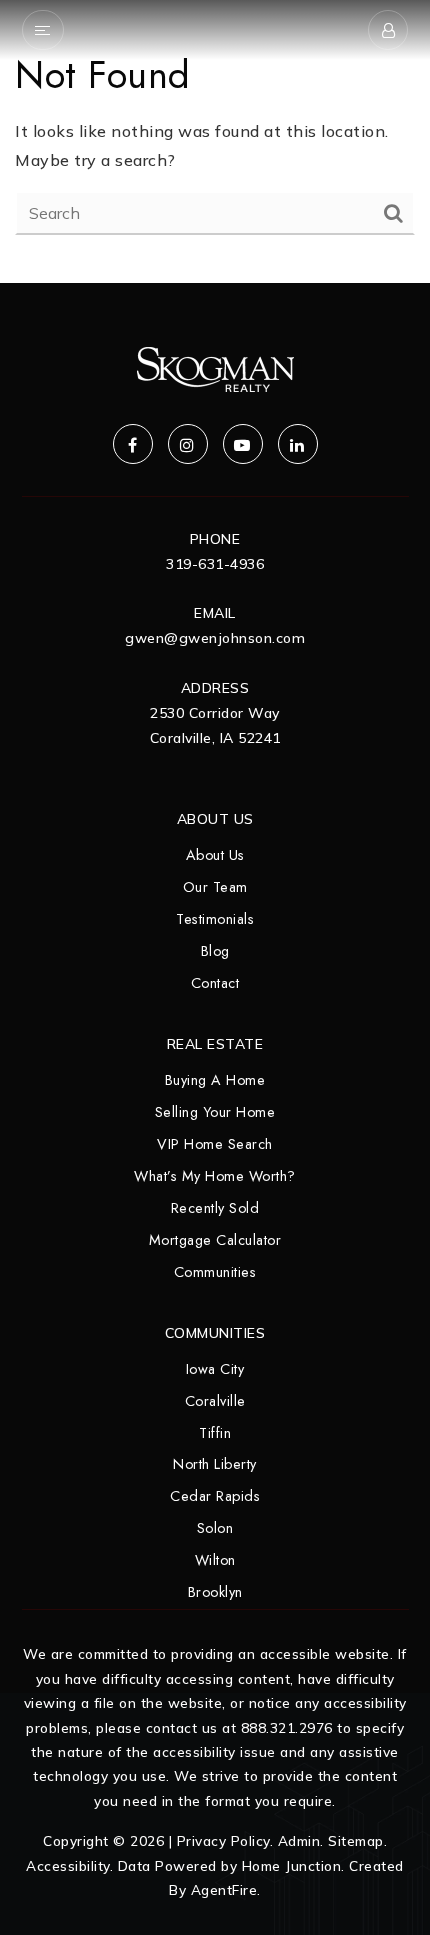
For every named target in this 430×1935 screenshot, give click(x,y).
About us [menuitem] (215, 855)
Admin (299, 1840)
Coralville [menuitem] (215, 1401)
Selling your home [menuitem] (215, 1112)
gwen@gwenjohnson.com (215, 638)
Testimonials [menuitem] (215, 919)
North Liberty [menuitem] (215, 1464)
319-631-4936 (215, 564)
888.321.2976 (287, 1727)
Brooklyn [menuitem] (215, 1592)
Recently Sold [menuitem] (215, 1208)
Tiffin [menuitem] (215, 1433)
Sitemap (356, 1840)
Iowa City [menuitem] (215, 1369)
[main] (215, 141)
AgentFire (224, 1889)
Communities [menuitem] (215, 1272)
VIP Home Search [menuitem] (215, 1144)
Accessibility (68, 1865)
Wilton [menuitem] (215, 1560)
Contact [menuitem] (215, 983)
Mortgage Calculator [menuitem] (215, 1240)
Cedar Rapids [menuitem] (215, 1496)
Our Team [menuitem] (215, 887)
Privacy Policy (223, 1840)
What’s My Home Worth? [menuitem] (215, 1176)
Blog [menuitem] (215, 951)
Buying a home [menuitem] (215, 1080)
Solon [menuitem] (215, 1528)
